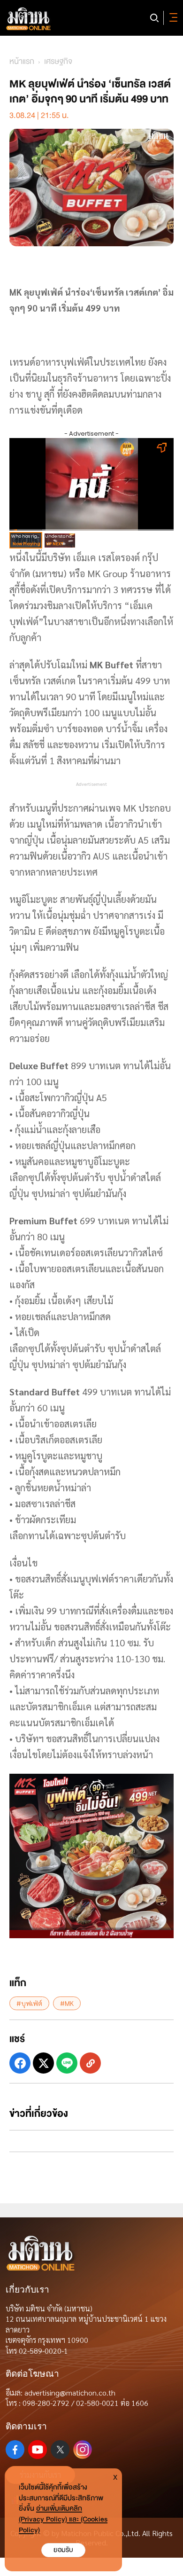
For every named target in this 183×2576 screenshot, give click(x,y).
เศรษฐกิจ (58, 61)
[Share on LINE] (67, 2063)
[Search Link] (154, 18)
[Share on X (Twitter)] (43, 2063)
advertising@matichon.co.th (70, 2392)
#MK (67, 2003)
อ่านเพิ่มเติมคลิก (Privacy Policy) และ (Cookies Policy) (63, 2519)
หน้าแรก (22, 61)
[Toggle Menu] (172, 18)
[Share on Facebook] (20, 2063)
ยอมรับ (63, 2550)
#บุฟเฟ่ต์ (29, 2003)
